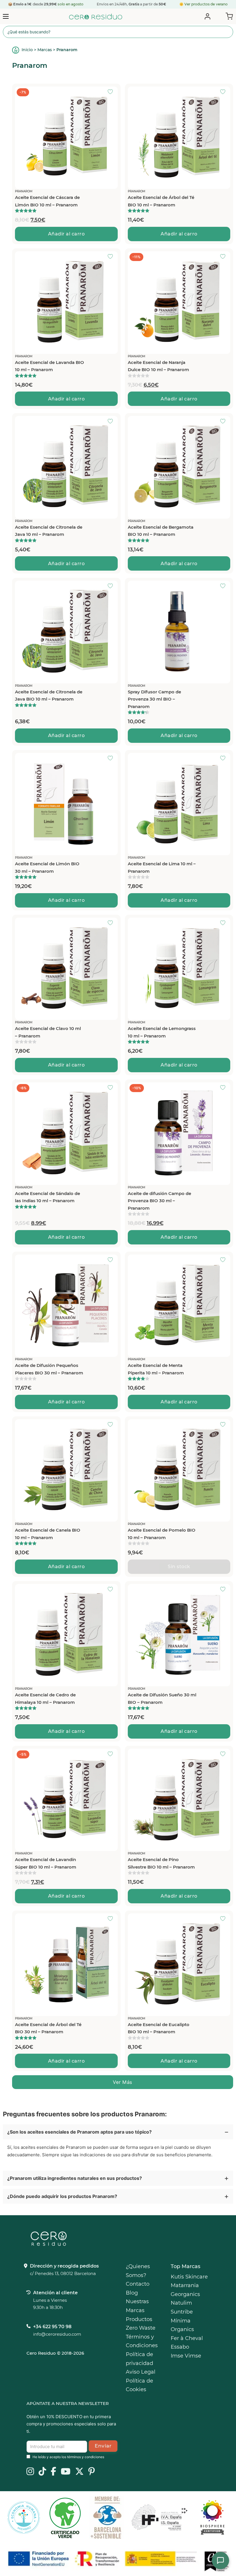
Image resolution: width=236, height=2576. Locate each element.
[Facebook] (53, 2472)
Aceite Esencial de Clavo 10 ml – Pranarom (48, 1032)
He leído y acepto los (68, 2457)
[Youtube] (66, 2472)
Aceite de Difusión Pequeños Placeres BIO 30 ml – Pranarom (49, 1369)
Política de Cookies (139, 2385)
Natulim (181, 2303)
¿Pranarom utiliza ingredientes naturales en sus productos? (75, 2178)
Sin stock (179, 1567)
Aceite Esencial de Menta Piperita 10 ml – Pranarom (156, 1369)
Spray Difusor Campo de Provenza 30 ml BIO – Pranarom (154, 699)
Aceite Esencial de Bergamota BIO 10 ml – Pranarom (161, 531)
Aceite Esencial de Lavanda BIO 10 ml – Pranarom (50, 366)
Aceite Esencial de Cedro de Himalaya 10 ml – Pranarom (45, 1699)
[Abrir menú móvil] (6, 16)
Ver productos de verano (206, 4)
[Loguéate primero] (112, 92)
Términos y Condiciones (142, 2341)
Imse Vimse (186, 2356)
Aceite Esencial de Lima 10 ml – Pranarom (162, 867)
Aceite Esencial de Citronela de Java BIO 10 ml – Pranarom (49, 696)
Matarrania (185, 2285)
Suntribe (182, 2312)
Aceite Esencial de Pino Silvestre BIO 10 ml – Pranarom (161, 1863)
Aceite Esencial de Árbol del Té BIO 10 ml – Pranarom (161, 201)
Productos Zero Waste (141, 2324)
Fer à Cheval (187, 2338)
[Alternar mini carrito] (228, 16)
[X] (79, 2472)
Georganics (185, 2294)
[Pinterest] (92, 2472)
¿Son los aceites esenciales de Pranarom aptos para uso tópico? (79, 2132)
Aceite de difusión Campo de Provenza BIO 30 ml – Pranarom (159, 1201)
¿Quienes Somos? (138, 2271)
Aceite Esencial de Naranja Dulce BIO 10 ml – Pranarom (158, 366)
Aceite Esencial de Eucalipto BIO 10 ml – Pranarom (159, 2028)
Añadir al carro (66, 234)
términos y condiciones (86, 2457)
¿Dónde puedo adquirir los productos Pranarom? (62, 2196)
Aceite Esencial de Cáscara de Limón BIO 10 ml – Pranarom (47, 201)
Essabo (180, 2347)
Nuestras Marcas (137, 2306)
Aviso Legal (141, 2372)
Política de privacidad (139, 2359)
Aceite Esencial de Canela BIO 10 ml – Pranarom (48, 1534)
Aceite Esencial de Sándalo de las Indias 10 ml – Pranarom (47, 1197)
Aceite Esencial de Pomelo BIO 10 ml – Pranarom (162, 1534)
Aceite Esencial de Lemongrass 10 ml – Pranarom (162, 1032)
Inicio (27, 50)
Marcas (45, 50)
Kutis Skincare (189, 2277)
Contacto (138, 2284)
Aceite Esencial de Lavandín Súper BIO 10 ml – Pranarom (46, 1863)
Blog (132, 2293)
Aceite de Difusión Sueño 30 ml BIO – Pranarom (162, 1699)
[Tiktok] (42, 2472)
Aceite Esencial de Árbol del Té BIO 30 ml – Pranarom (48, 2028)
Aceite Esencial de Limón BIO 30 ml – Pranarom (47, 867)
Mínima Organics (182, 2325)
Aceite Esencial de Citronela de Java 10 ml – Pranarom (49, 531)
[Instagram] (30, 2472)
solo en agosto (70, 4)
